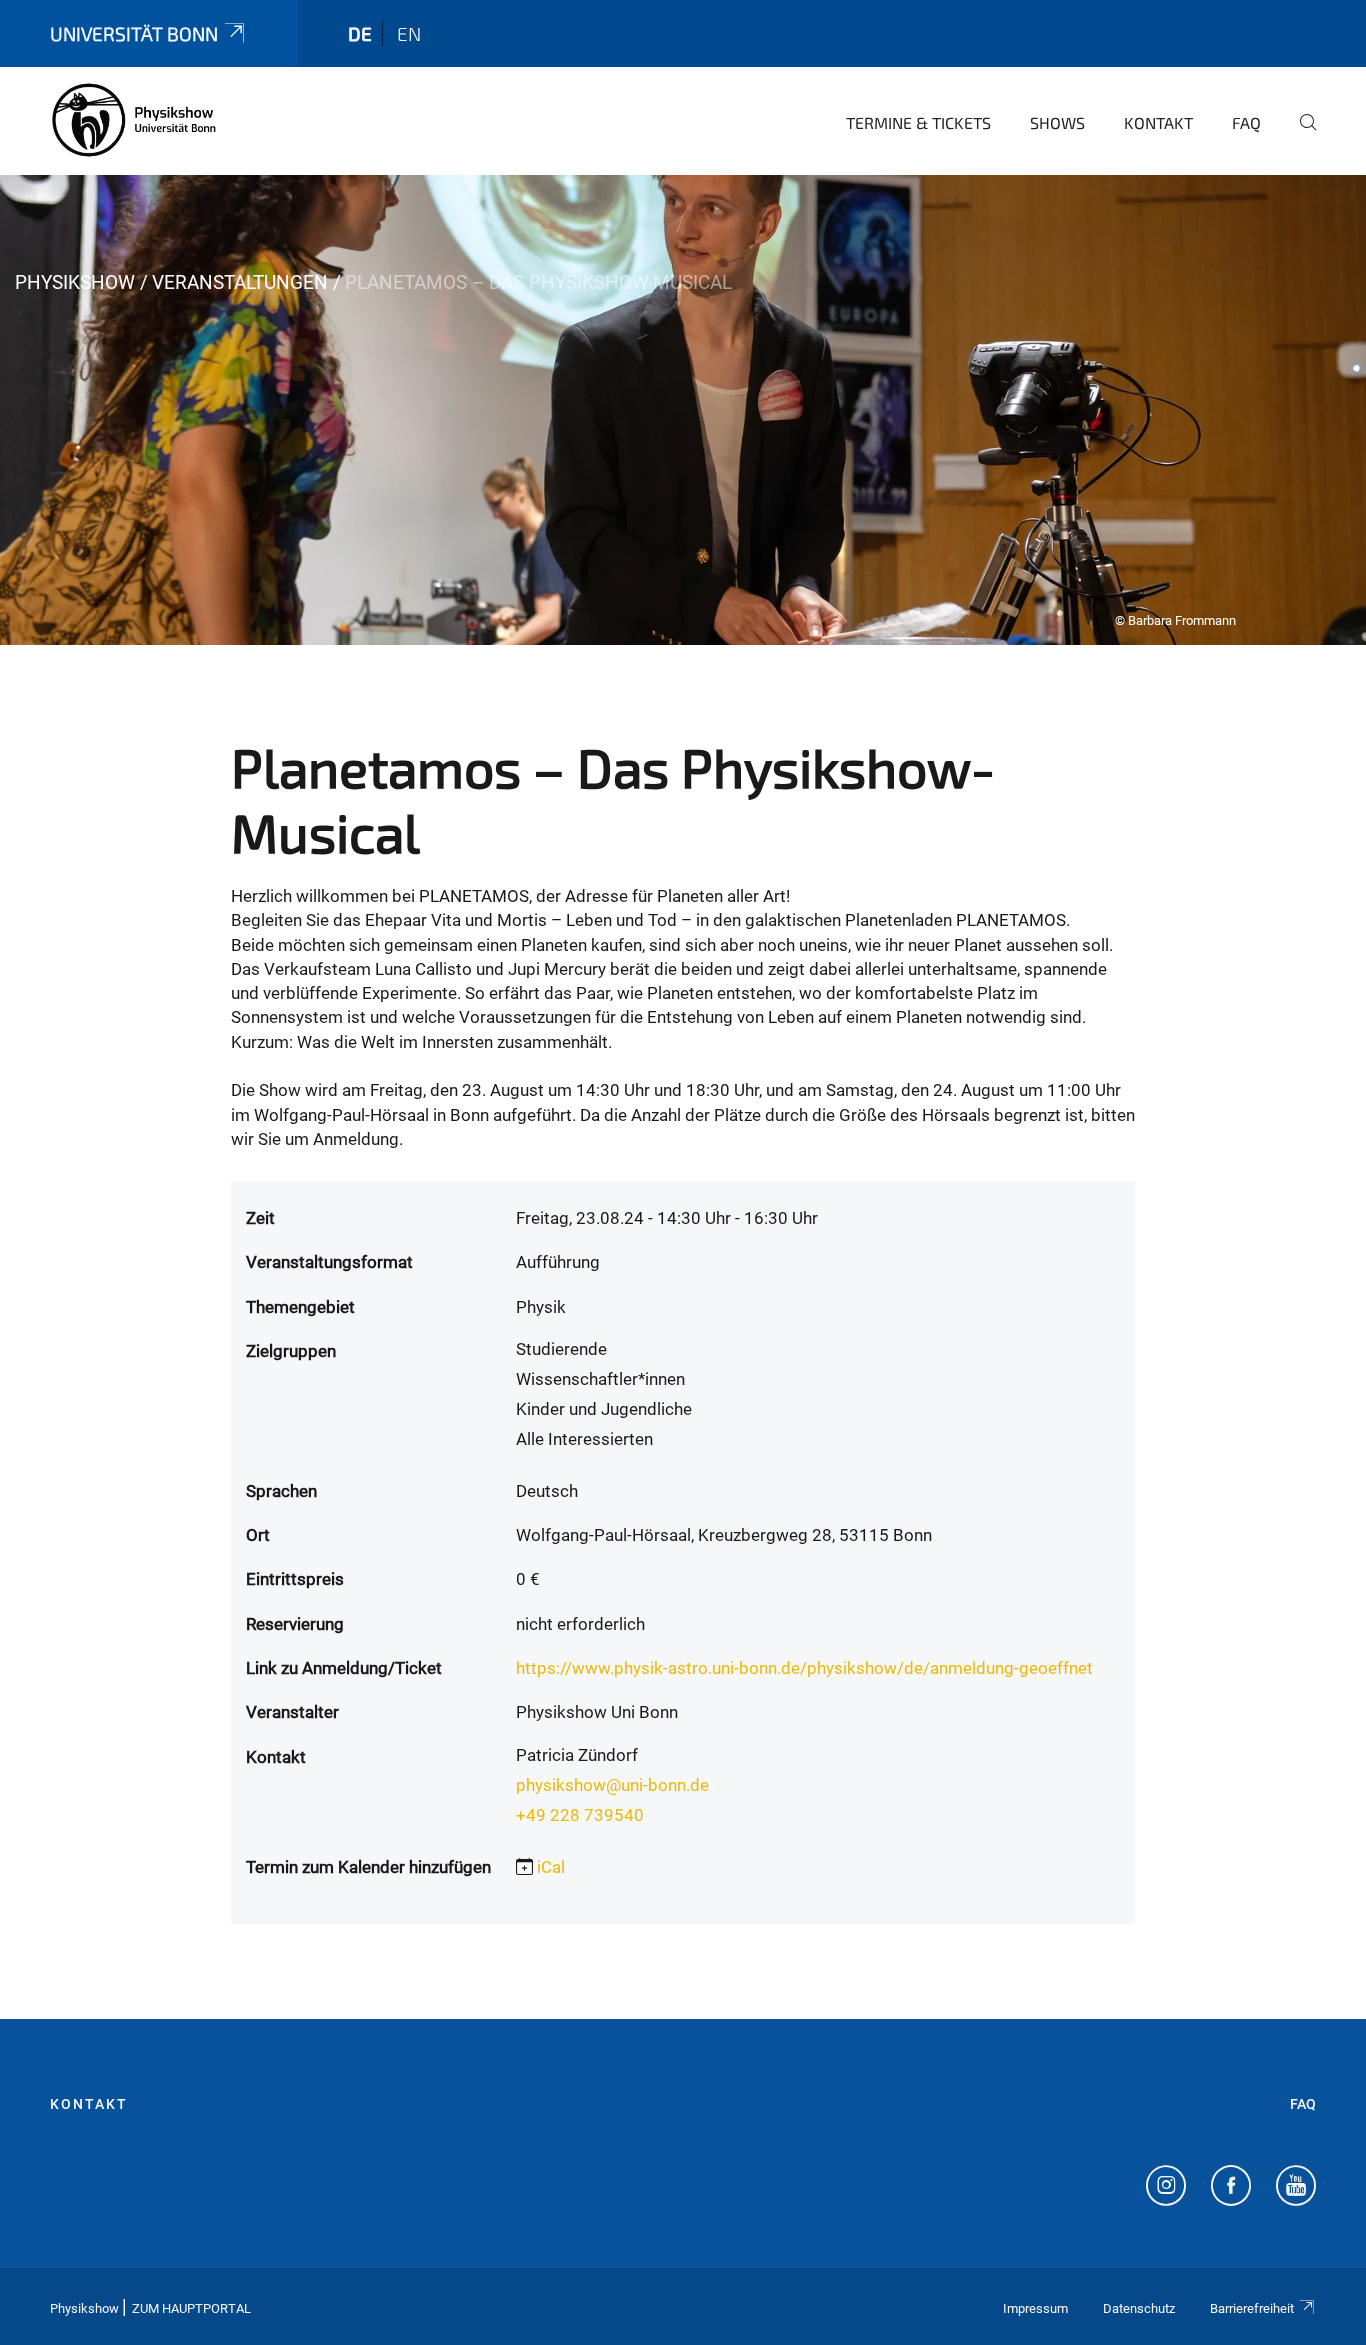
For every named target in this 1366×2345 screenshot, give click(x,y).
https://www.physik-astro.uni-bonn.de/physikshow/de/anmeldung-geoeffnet (804, 1668)
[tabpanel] (683, 410)
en (409, 33)
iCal (551, 1867)
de (360, 33)
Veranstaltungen (240, 282)
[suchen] (1300, 136)
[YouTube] (1296, 2188)
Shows (1057, 122)
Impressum (1035, 2308)
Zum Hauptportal (191, 2308)
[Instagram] (1166, 2188)
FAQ (1246, 122)
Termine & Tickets (918, 122)
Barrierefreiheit (1252, 2308)
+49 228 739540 (580, 1815)
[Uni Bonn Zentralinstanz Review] (134, 120)
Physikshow (75, 282)
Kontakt (1158, 122)
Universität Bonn (134, 33)
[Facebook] (1231, 2188)
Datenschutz (1139, 2308)
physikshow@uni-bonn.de (612, 1785)
